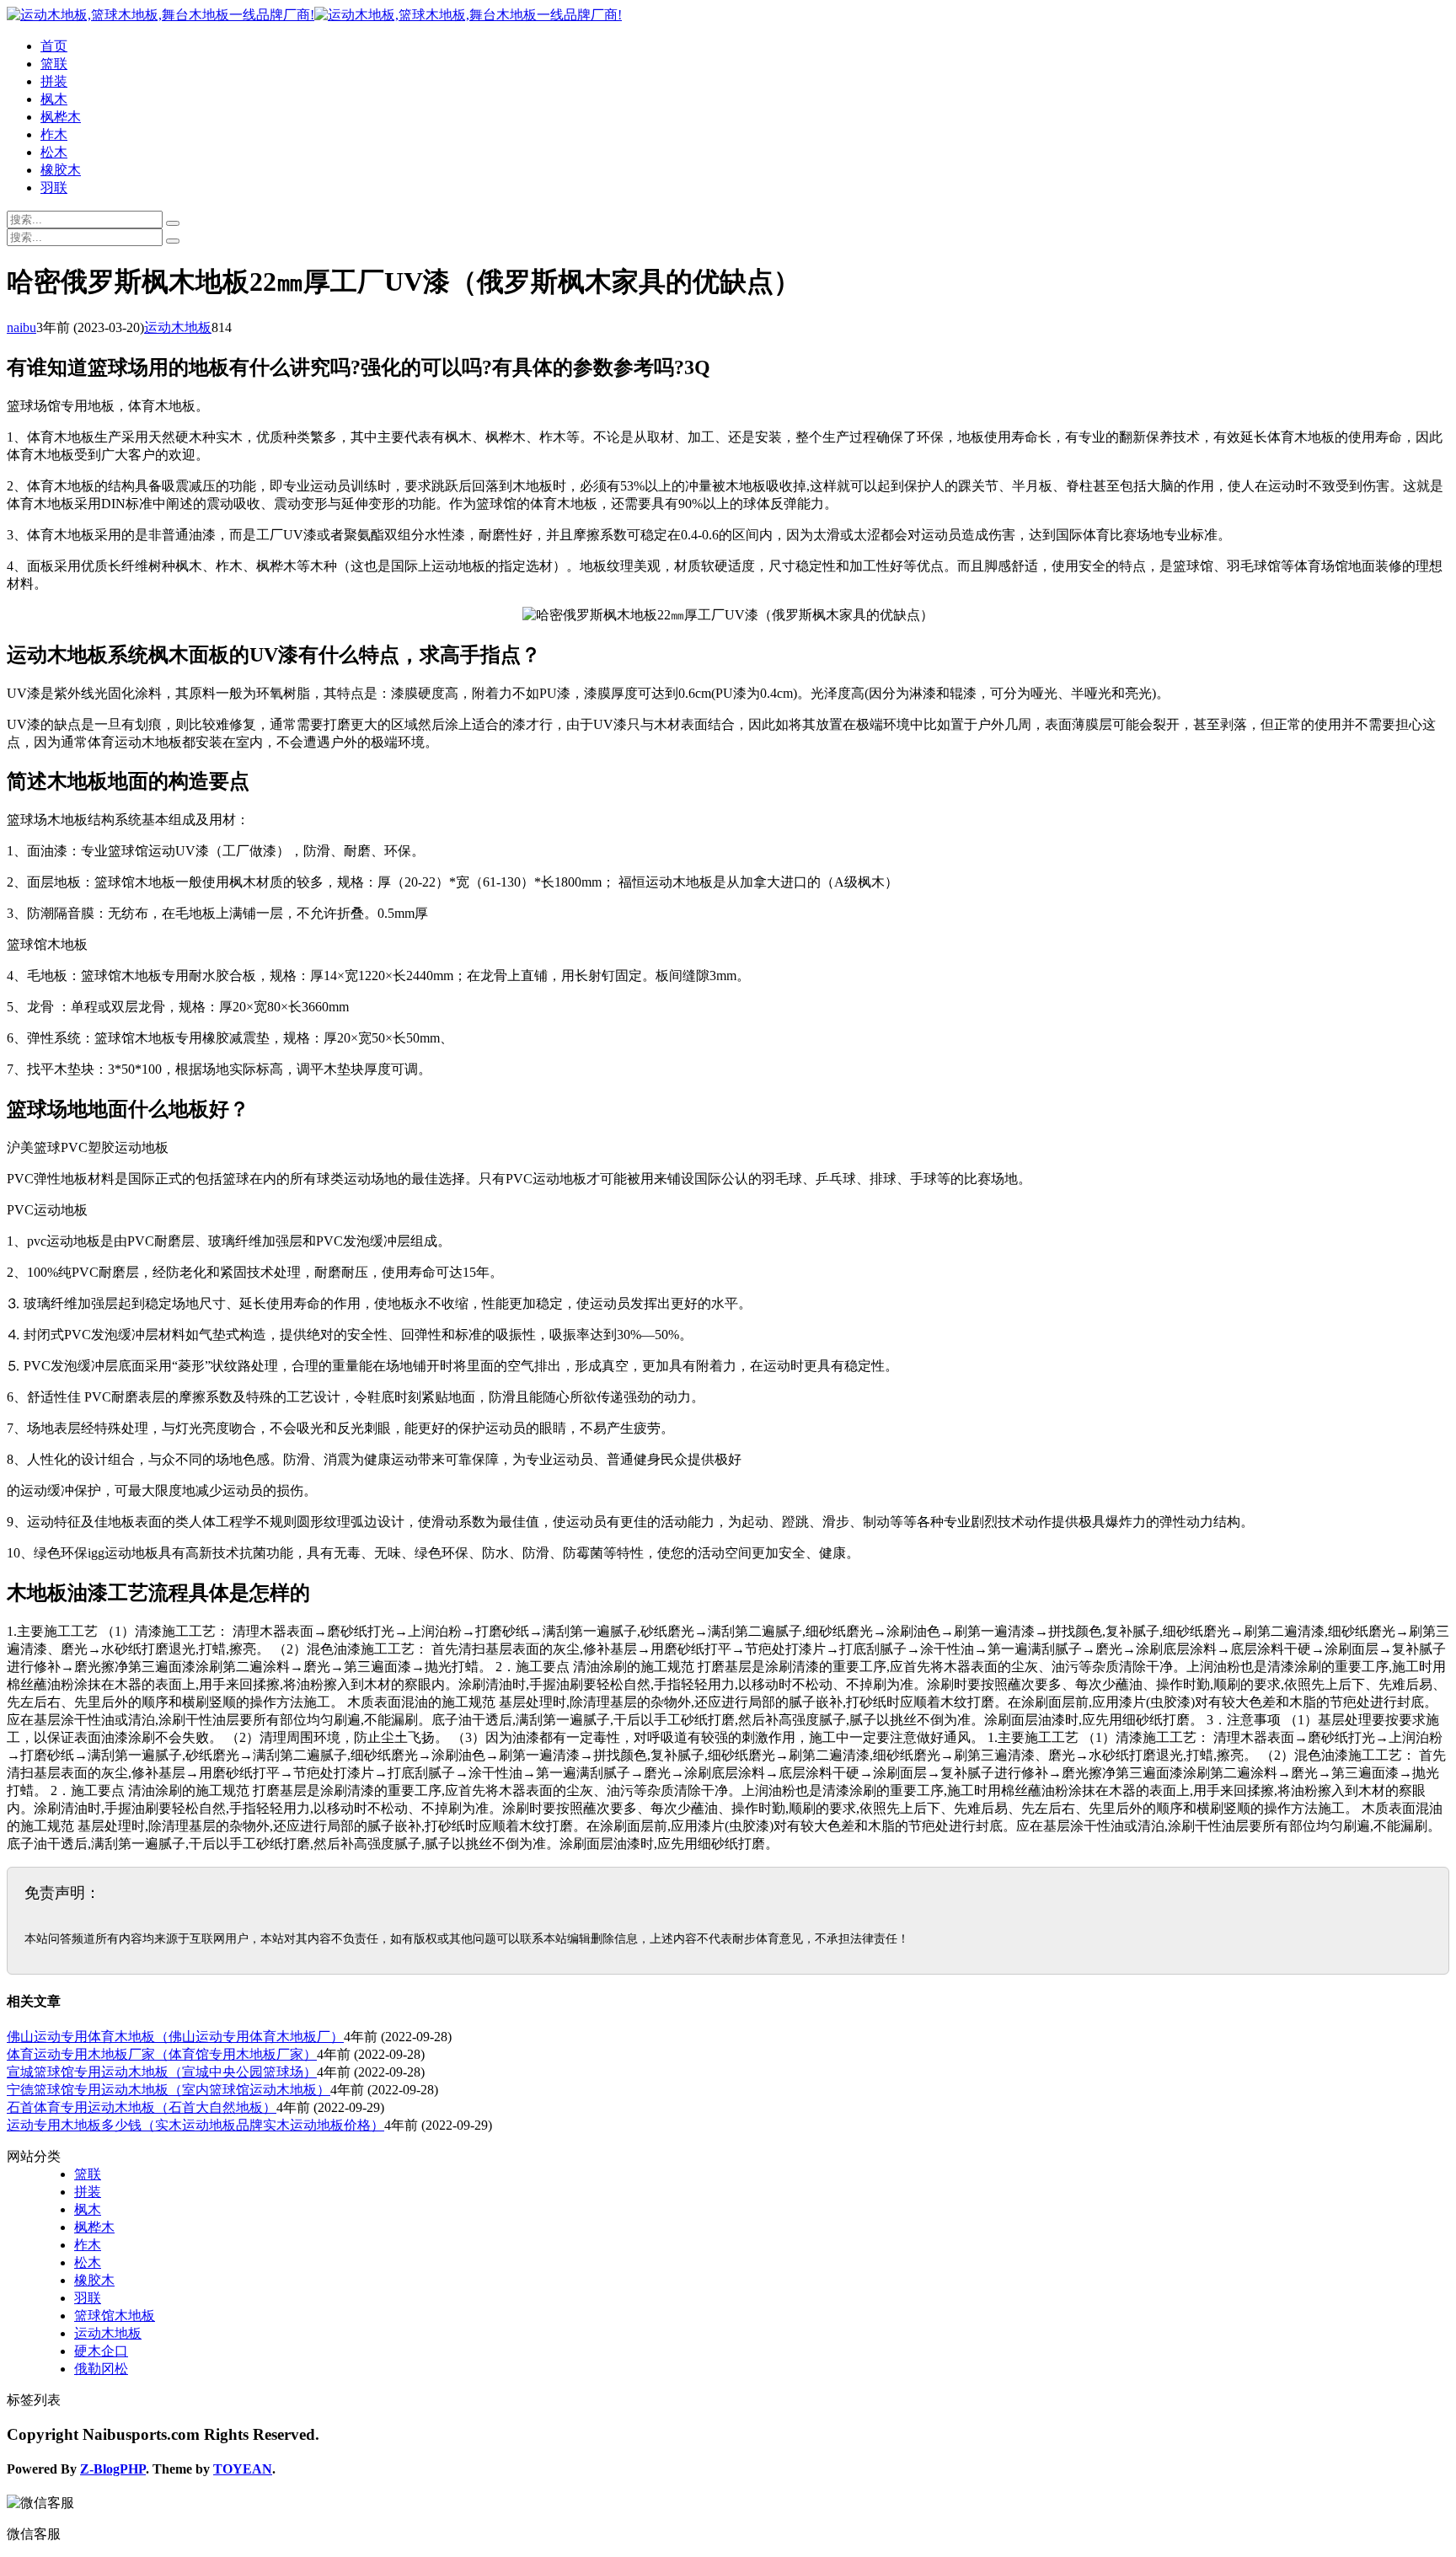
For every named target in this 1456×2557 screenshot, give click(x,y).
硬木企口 (101, 2351)
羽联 (54, 188)
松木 (54, 152)
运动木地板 (178, 327)
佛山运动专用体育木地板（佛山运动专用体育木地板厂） (175, 2037)
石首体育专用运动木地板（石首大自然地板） (142, 2107)
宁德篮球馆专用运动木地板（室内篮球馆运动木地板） (169, 2090)
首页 (54, 46)
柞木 (54, 134)
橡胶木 (61, 170)
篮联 (54, 64)
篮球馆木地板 (115, 2316)
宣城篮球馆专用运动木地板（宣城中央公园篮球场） (162, 2072)
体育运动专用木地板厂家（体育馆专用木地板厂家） (162, 2054)
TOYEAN (243, 2469)
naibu (21, 327)
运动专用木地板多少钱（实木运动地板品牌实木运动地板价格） (195, 2125)
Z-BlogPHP (113, 2469)
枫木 (54, 99)
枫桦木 (61, 117)
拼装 (54, 81)
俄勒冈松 (101, 2369)
